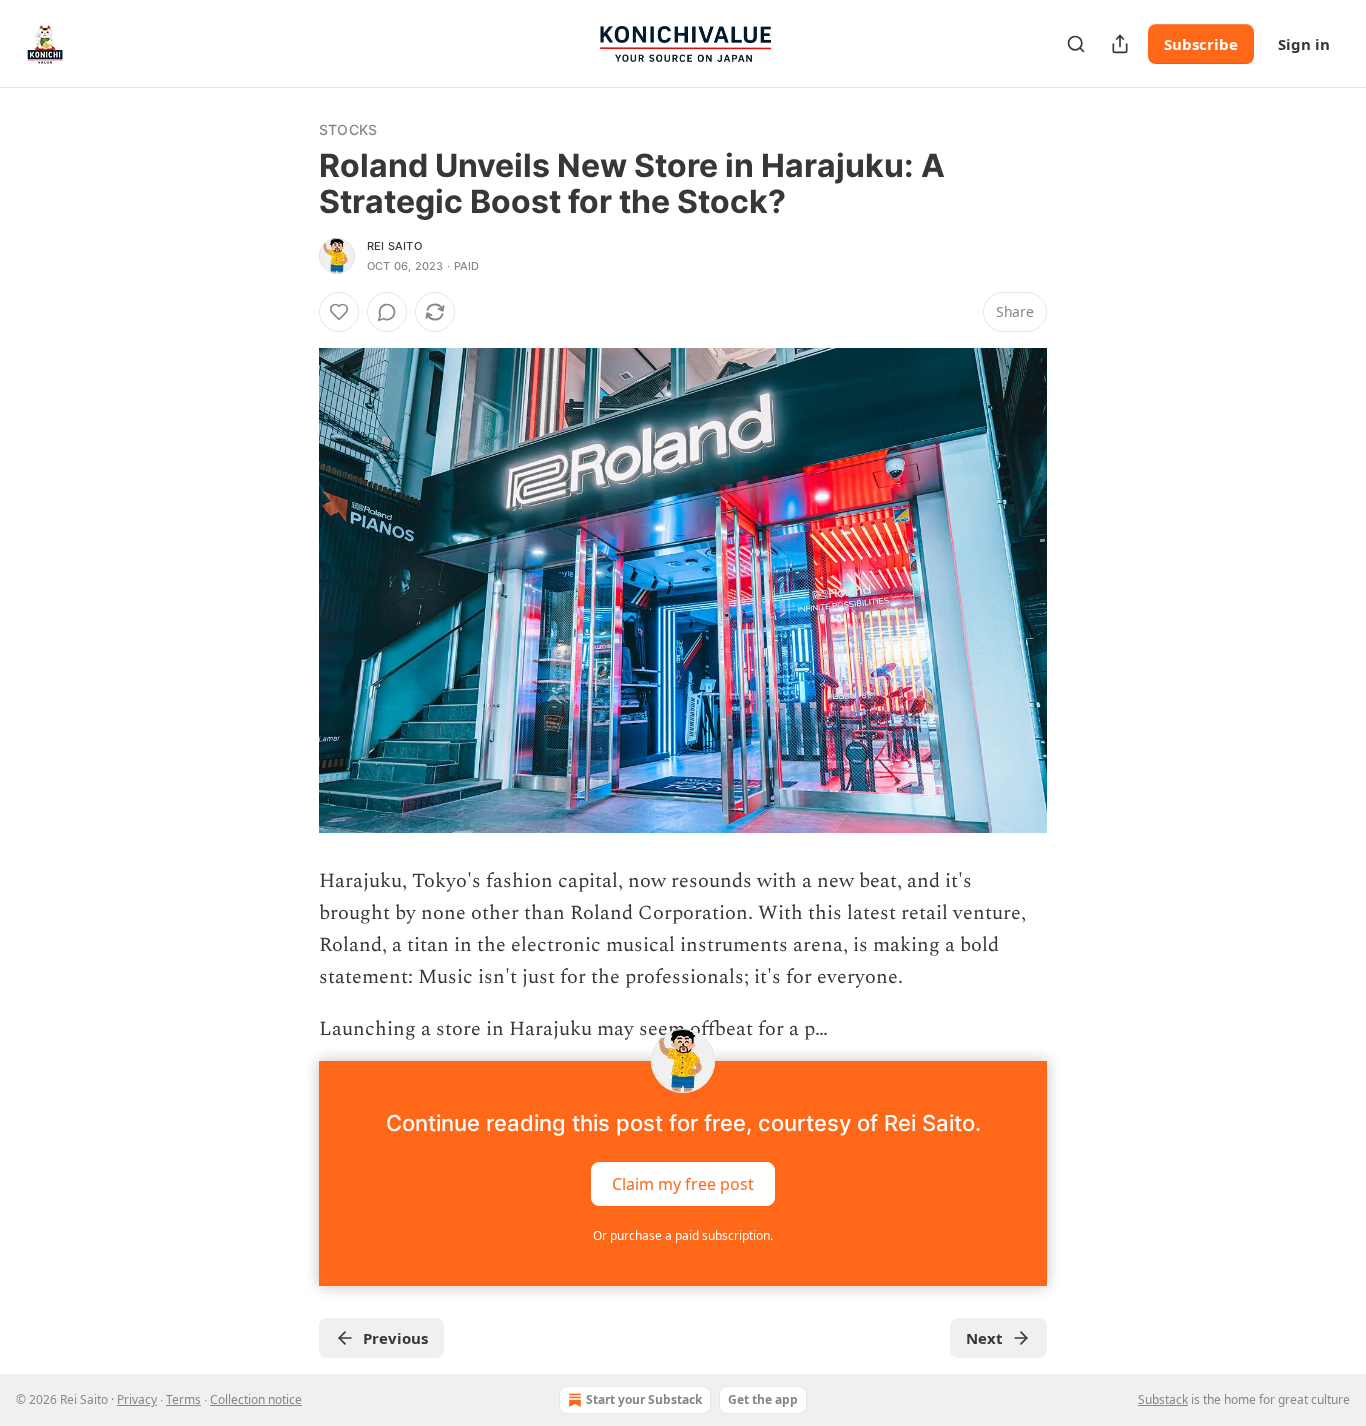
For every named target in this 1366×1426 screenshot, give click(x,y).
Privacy (137, 1399)
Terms (183, 1399)
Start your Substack (644, 1399)
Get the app (763, 1399)
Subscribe (1201, 44)
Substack (1163, 1399)
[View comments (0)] (387, 312)
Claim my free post (683, 1184)
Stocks (348, 129)
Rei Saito (394, 246)
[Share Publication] (1120, 44)
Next (984, 1338)
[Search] (1076, 44)
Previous (395, 1338)
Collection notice (256, 1399)
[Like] (339, 312)
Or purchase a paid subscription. (683, 1235)
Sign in (1304, 44)
